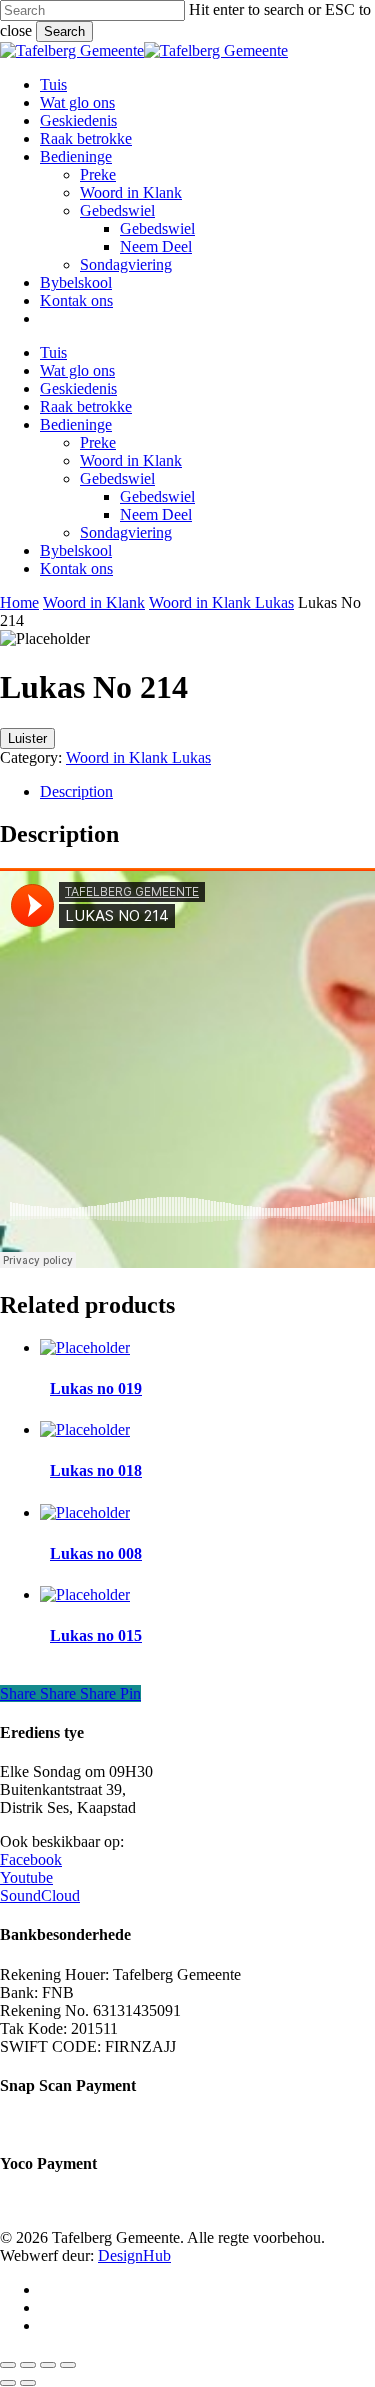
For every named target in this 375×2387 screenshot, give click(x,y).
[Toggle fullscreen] (28, 2365)
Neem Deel (156, 514)
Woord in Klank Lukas (221, 602)
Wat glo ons (77, 370)
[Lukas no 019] (85, 1347)
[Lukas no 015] (85, 1594)
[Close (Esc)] (68, 2365)
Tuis (53, 352)
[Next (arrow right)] (28, 2383)
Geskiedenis (78, 388)
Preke (98, 442)
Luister (27, 738)
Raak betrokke (86, 406)
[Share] (48, 2365)
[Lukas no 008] (85, 1512)
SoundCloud (40, 1895)
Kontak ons (76, 568)
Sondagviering (126, 532)
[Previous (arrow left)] (8, 2383)
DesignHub (134, 2255)
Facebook (31, 1859)
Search (64, 31)
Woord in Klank (131, 460)
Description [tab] (76, 791)
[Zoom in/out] (8, 2365)
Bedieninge (76, 424)
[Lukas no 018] (85, 1429)
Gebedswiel (117, 478)
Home (19, 602)
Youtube (26, 1877)
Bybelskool (76, 550)
